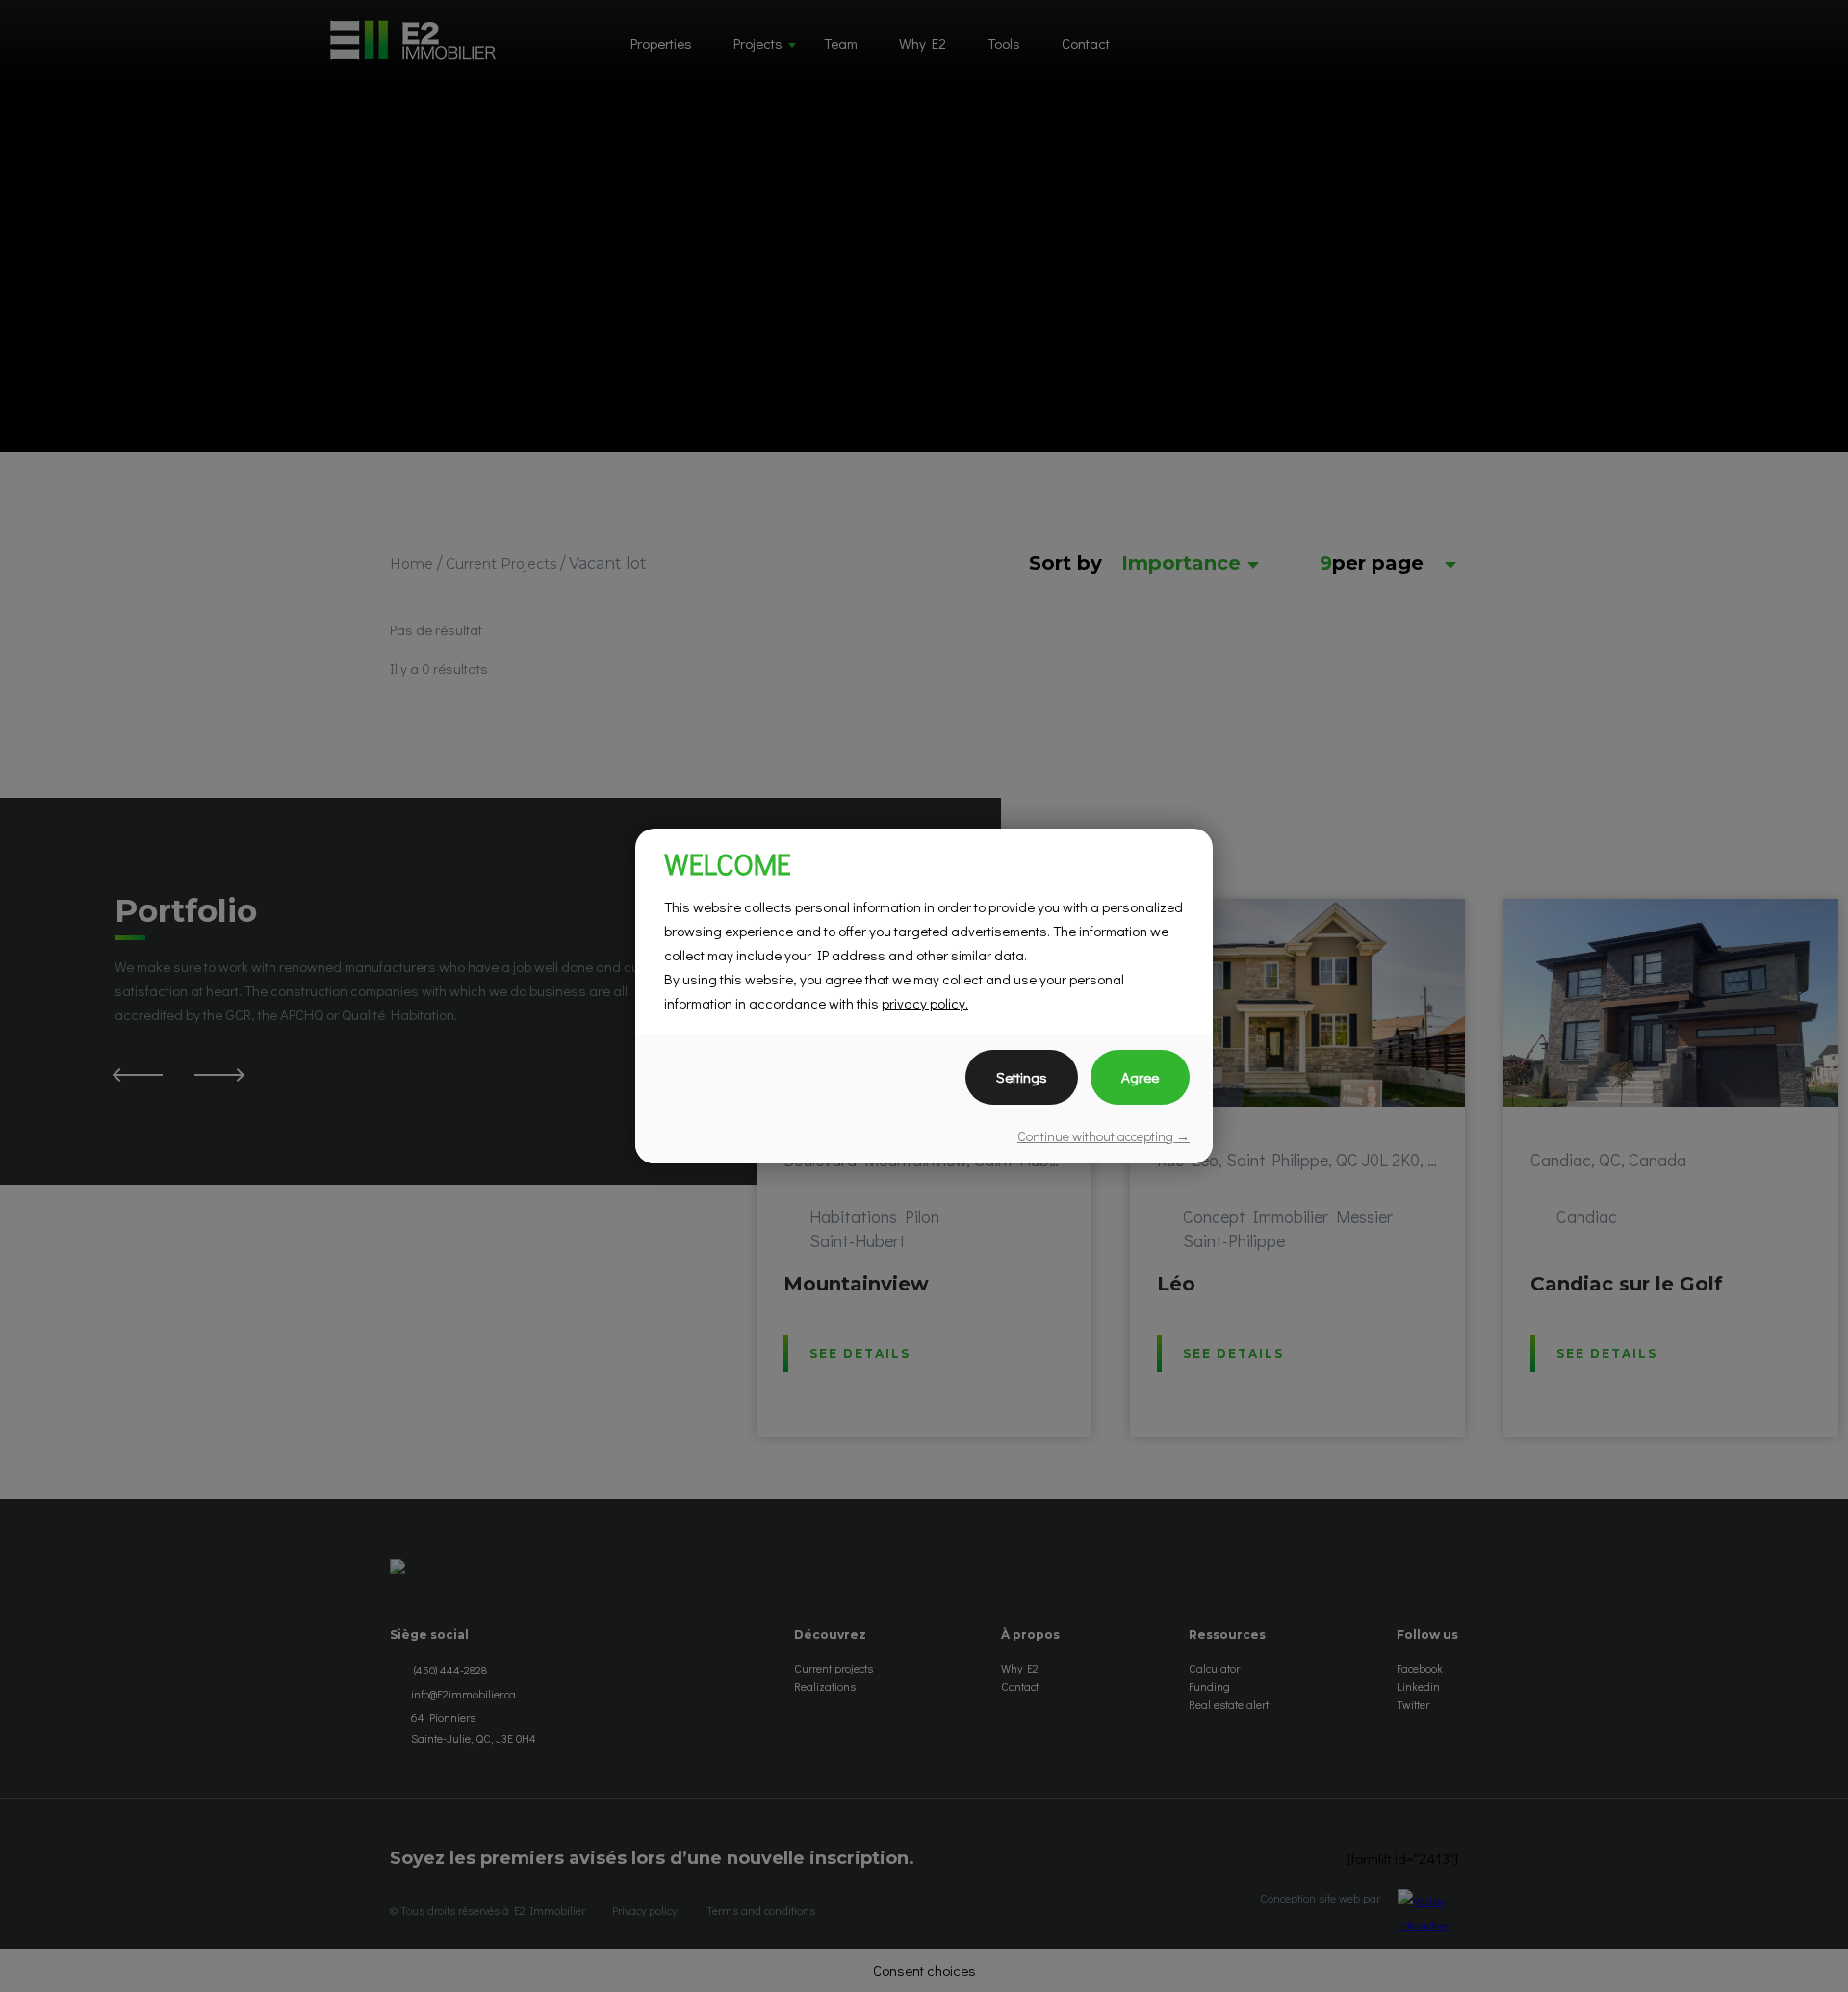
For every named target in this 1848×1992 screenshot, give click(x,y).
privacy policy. (925, 1003)
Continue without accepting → (1104, 1136)
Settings (1022, 1077)
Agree (1140, 1077)
